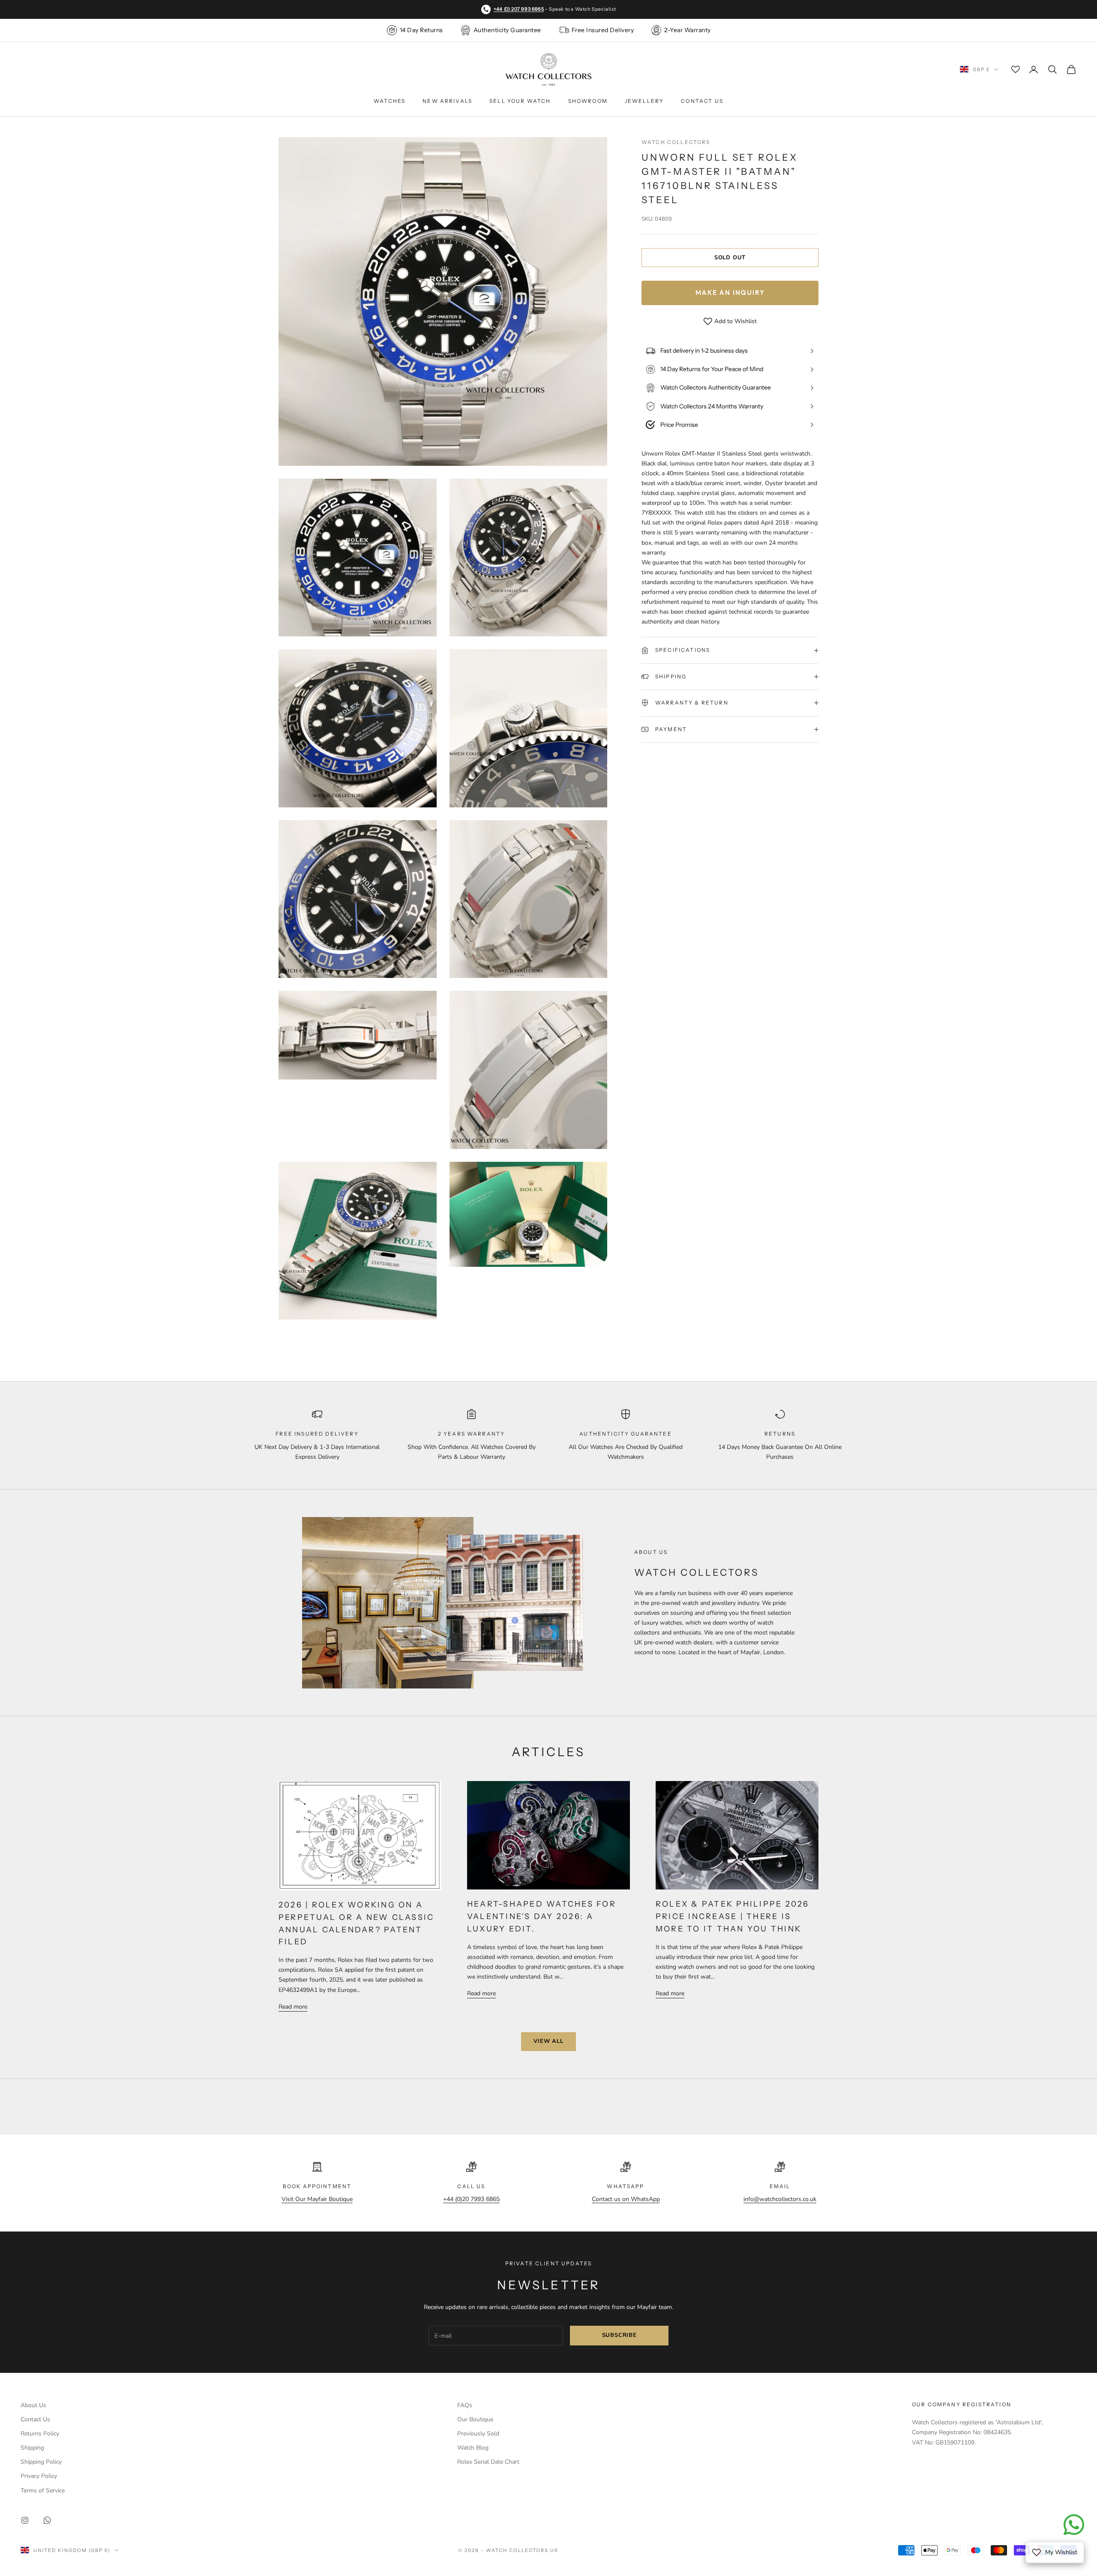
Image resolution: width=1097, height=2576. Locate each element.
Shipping (32, 2448)
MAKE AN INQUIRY (730, 292)
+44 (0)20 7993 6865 (471, 2199)
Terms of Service (43, 2491)
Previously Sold (478, 2434)
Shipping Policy (41, 2462)
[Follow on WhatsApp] (47, 2520)
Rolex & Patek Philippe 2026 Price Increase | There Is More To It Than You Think (732, 1916)
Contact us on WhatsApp (626, 2199)
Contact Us (702, 101)
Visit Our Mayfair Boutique (317, 2199)
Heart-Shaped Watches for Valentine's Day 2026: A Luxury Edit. (542, 1916)
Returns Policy (40, 2434)
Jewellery (644, 101)
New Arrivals (447, 101)
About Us (33, 2405)
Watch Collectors (676, 142)
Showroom (588, 101)
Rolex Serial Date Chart (488, 2462)
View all (548, 2041)
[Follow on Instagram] (25, 2520)
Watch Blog (473, 2448)
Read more (293, 2007)
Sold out (730, 258)
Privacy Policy (39, 2476)
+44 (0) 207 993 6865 (519, 9)
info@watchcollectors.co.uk (780, 2199)
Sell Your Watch (520, 101)
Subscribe (619, 2335)
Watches (390, 101)
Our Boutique (475, 2419)
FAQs (465, 2405)
